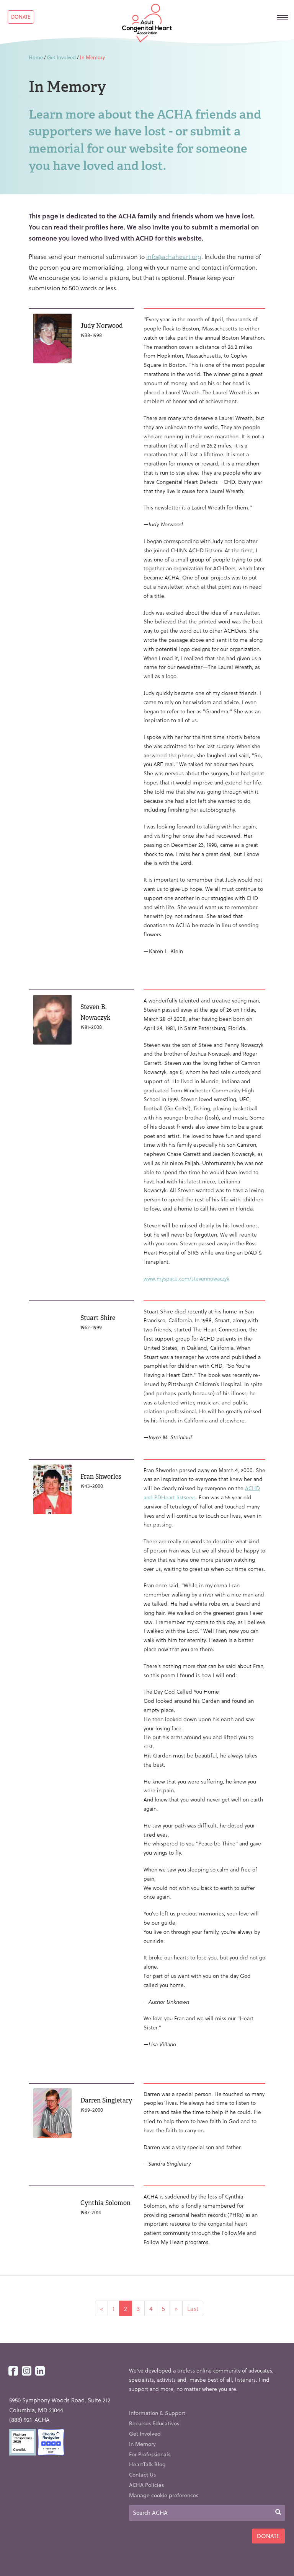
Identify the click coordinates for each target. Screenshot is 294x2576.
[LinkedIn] (40, 2371)
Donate (21, 17)
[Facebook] (13, 2371)
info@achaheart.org (174, 256)
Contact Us (142, 2474)
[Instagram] (27, 2371)
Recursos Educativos (154, 2423)
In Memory (142, 2444)
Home (36, 57)
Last (193, 2308)
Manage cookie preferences (164, 2495)
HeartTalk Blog (147, 2464)
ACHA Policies (146, 2485)
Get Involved (61, 57)
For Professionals (150, 2454)
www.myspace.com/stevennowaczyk (186, 1278)
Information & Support (157, 2413)
